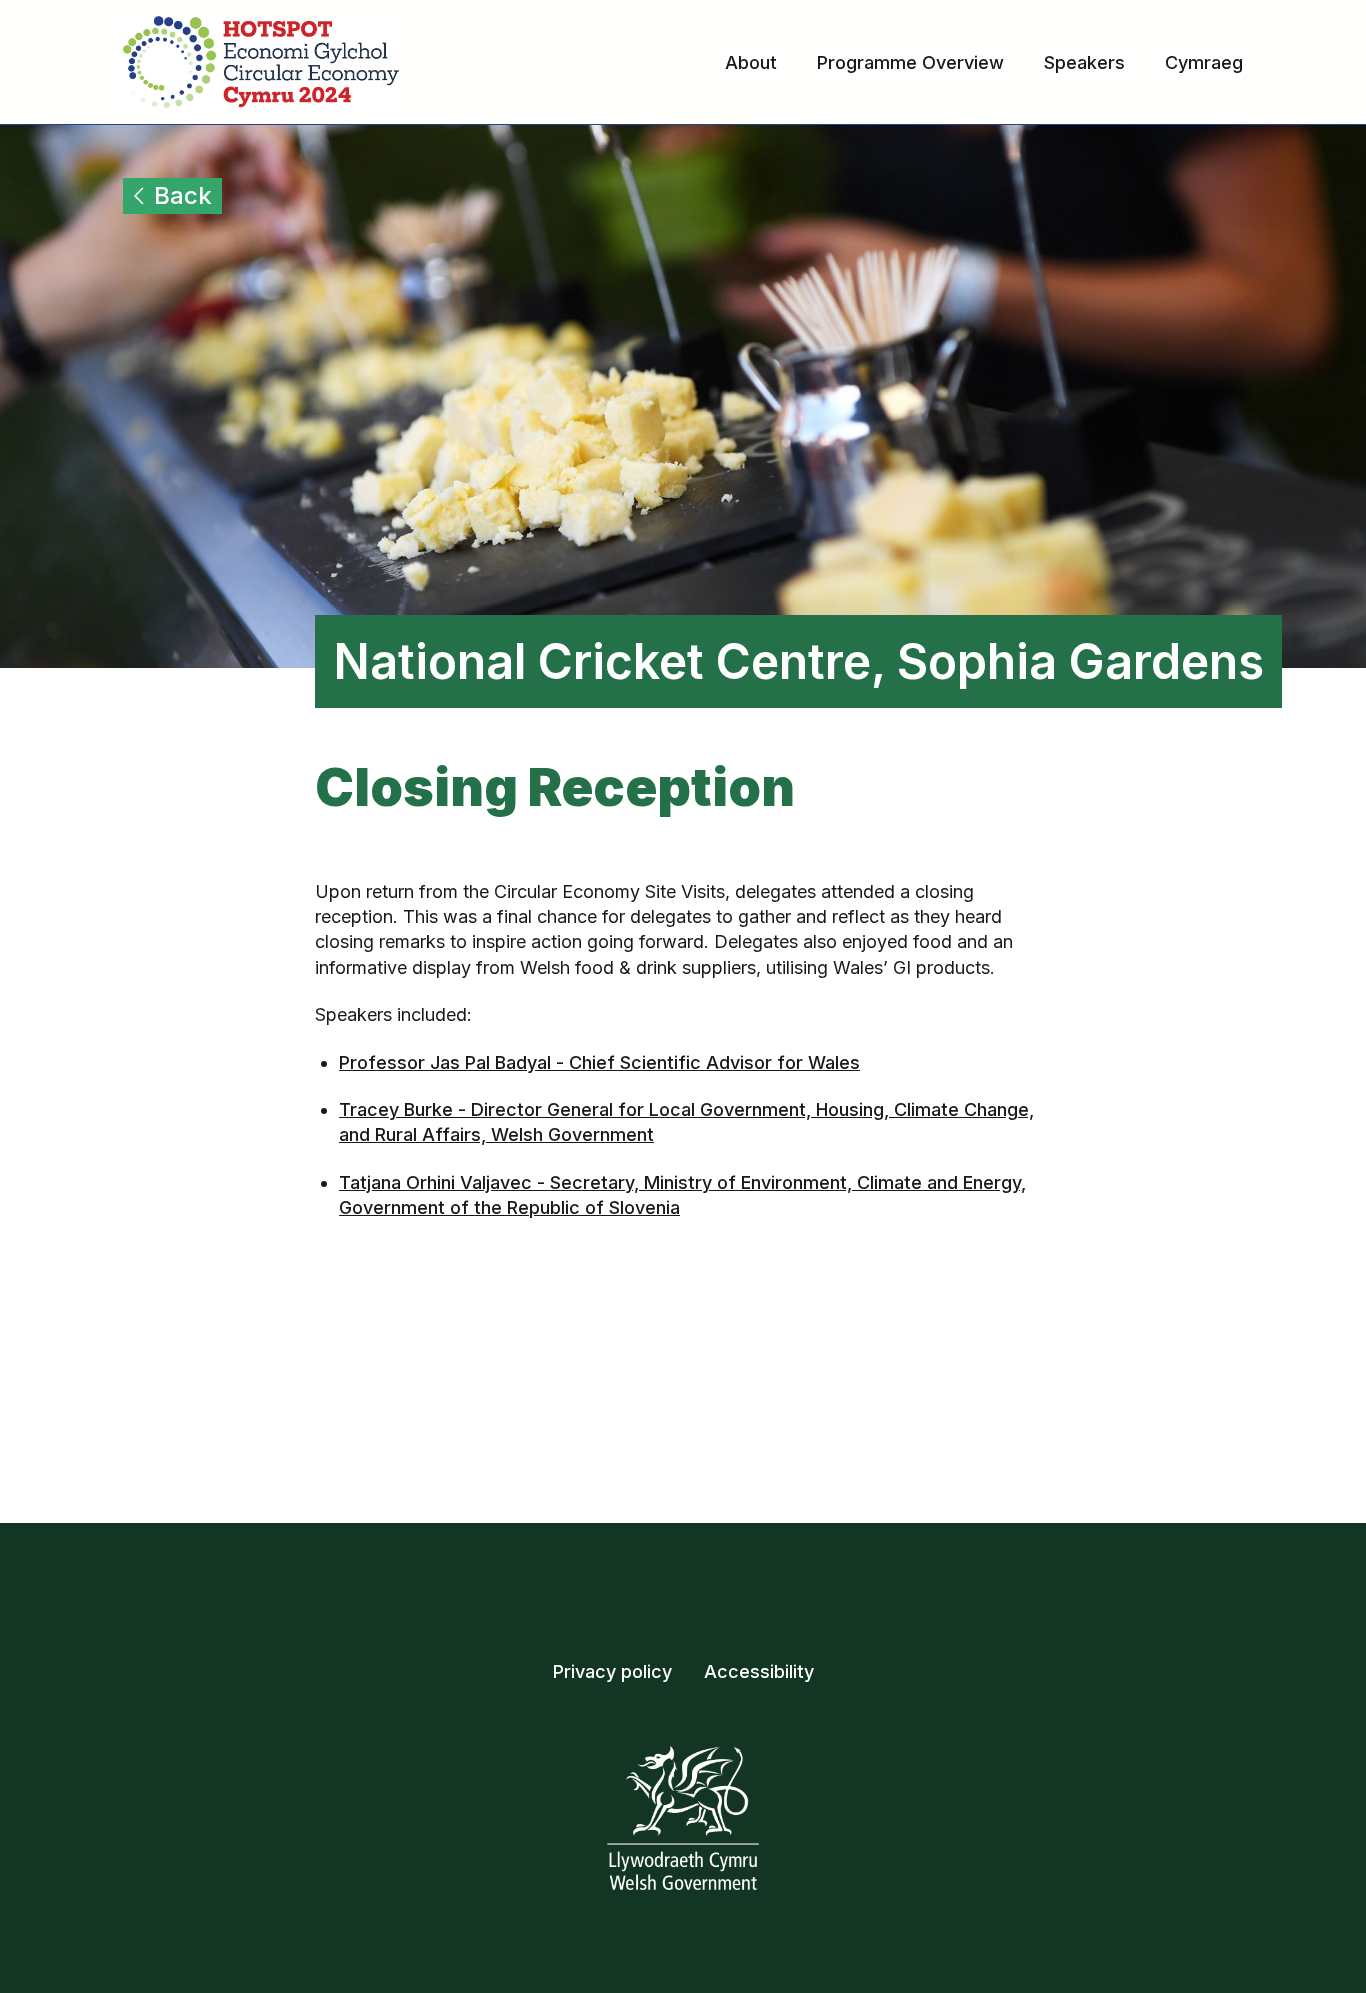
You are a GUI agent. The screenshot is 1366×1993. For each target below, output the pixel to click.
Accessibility (759, 1671)
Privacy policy (612, 1671)
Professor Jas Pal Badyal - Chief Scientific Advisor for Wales (599, 1062)
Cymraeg (1204, 62)
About (751, 62)
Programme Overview (910, 62)
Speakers (1084, 62)
